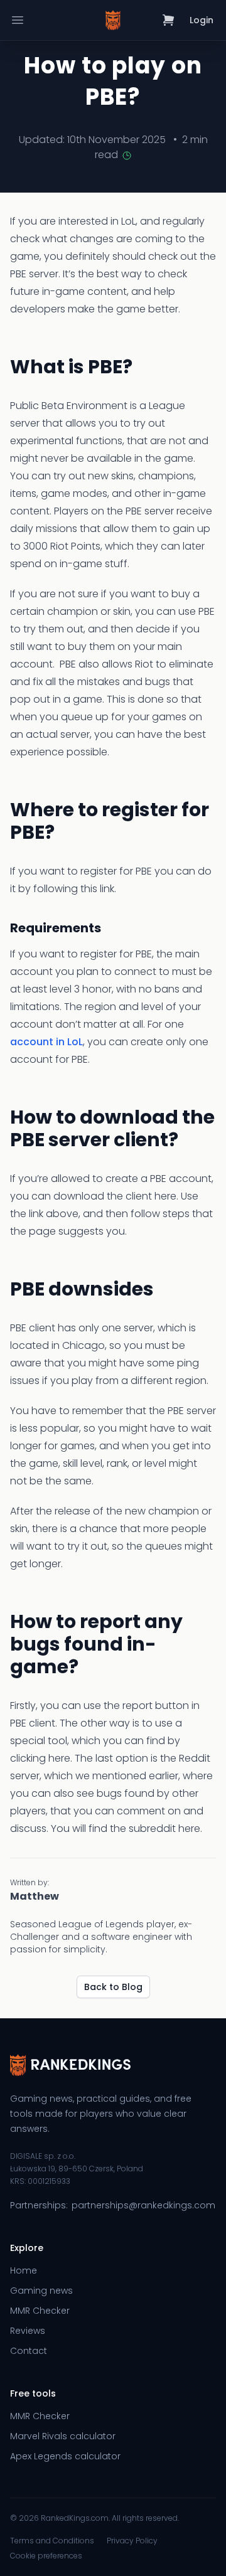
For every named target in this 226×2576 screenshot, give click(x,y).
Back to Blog (113, 1987)
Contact (29, 2351)
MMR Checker (40, 2311)
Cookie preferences (46, 2556)
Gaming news (41, 2291)
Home (24, 2270)
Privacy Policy (132, 2541)
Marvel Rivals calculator (63, 2436)
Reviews (28, 2331)
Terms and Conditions (52, 2541)
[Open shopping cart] (169, 20)
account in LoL (46, 1042)
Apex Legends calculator (65, 2456)
